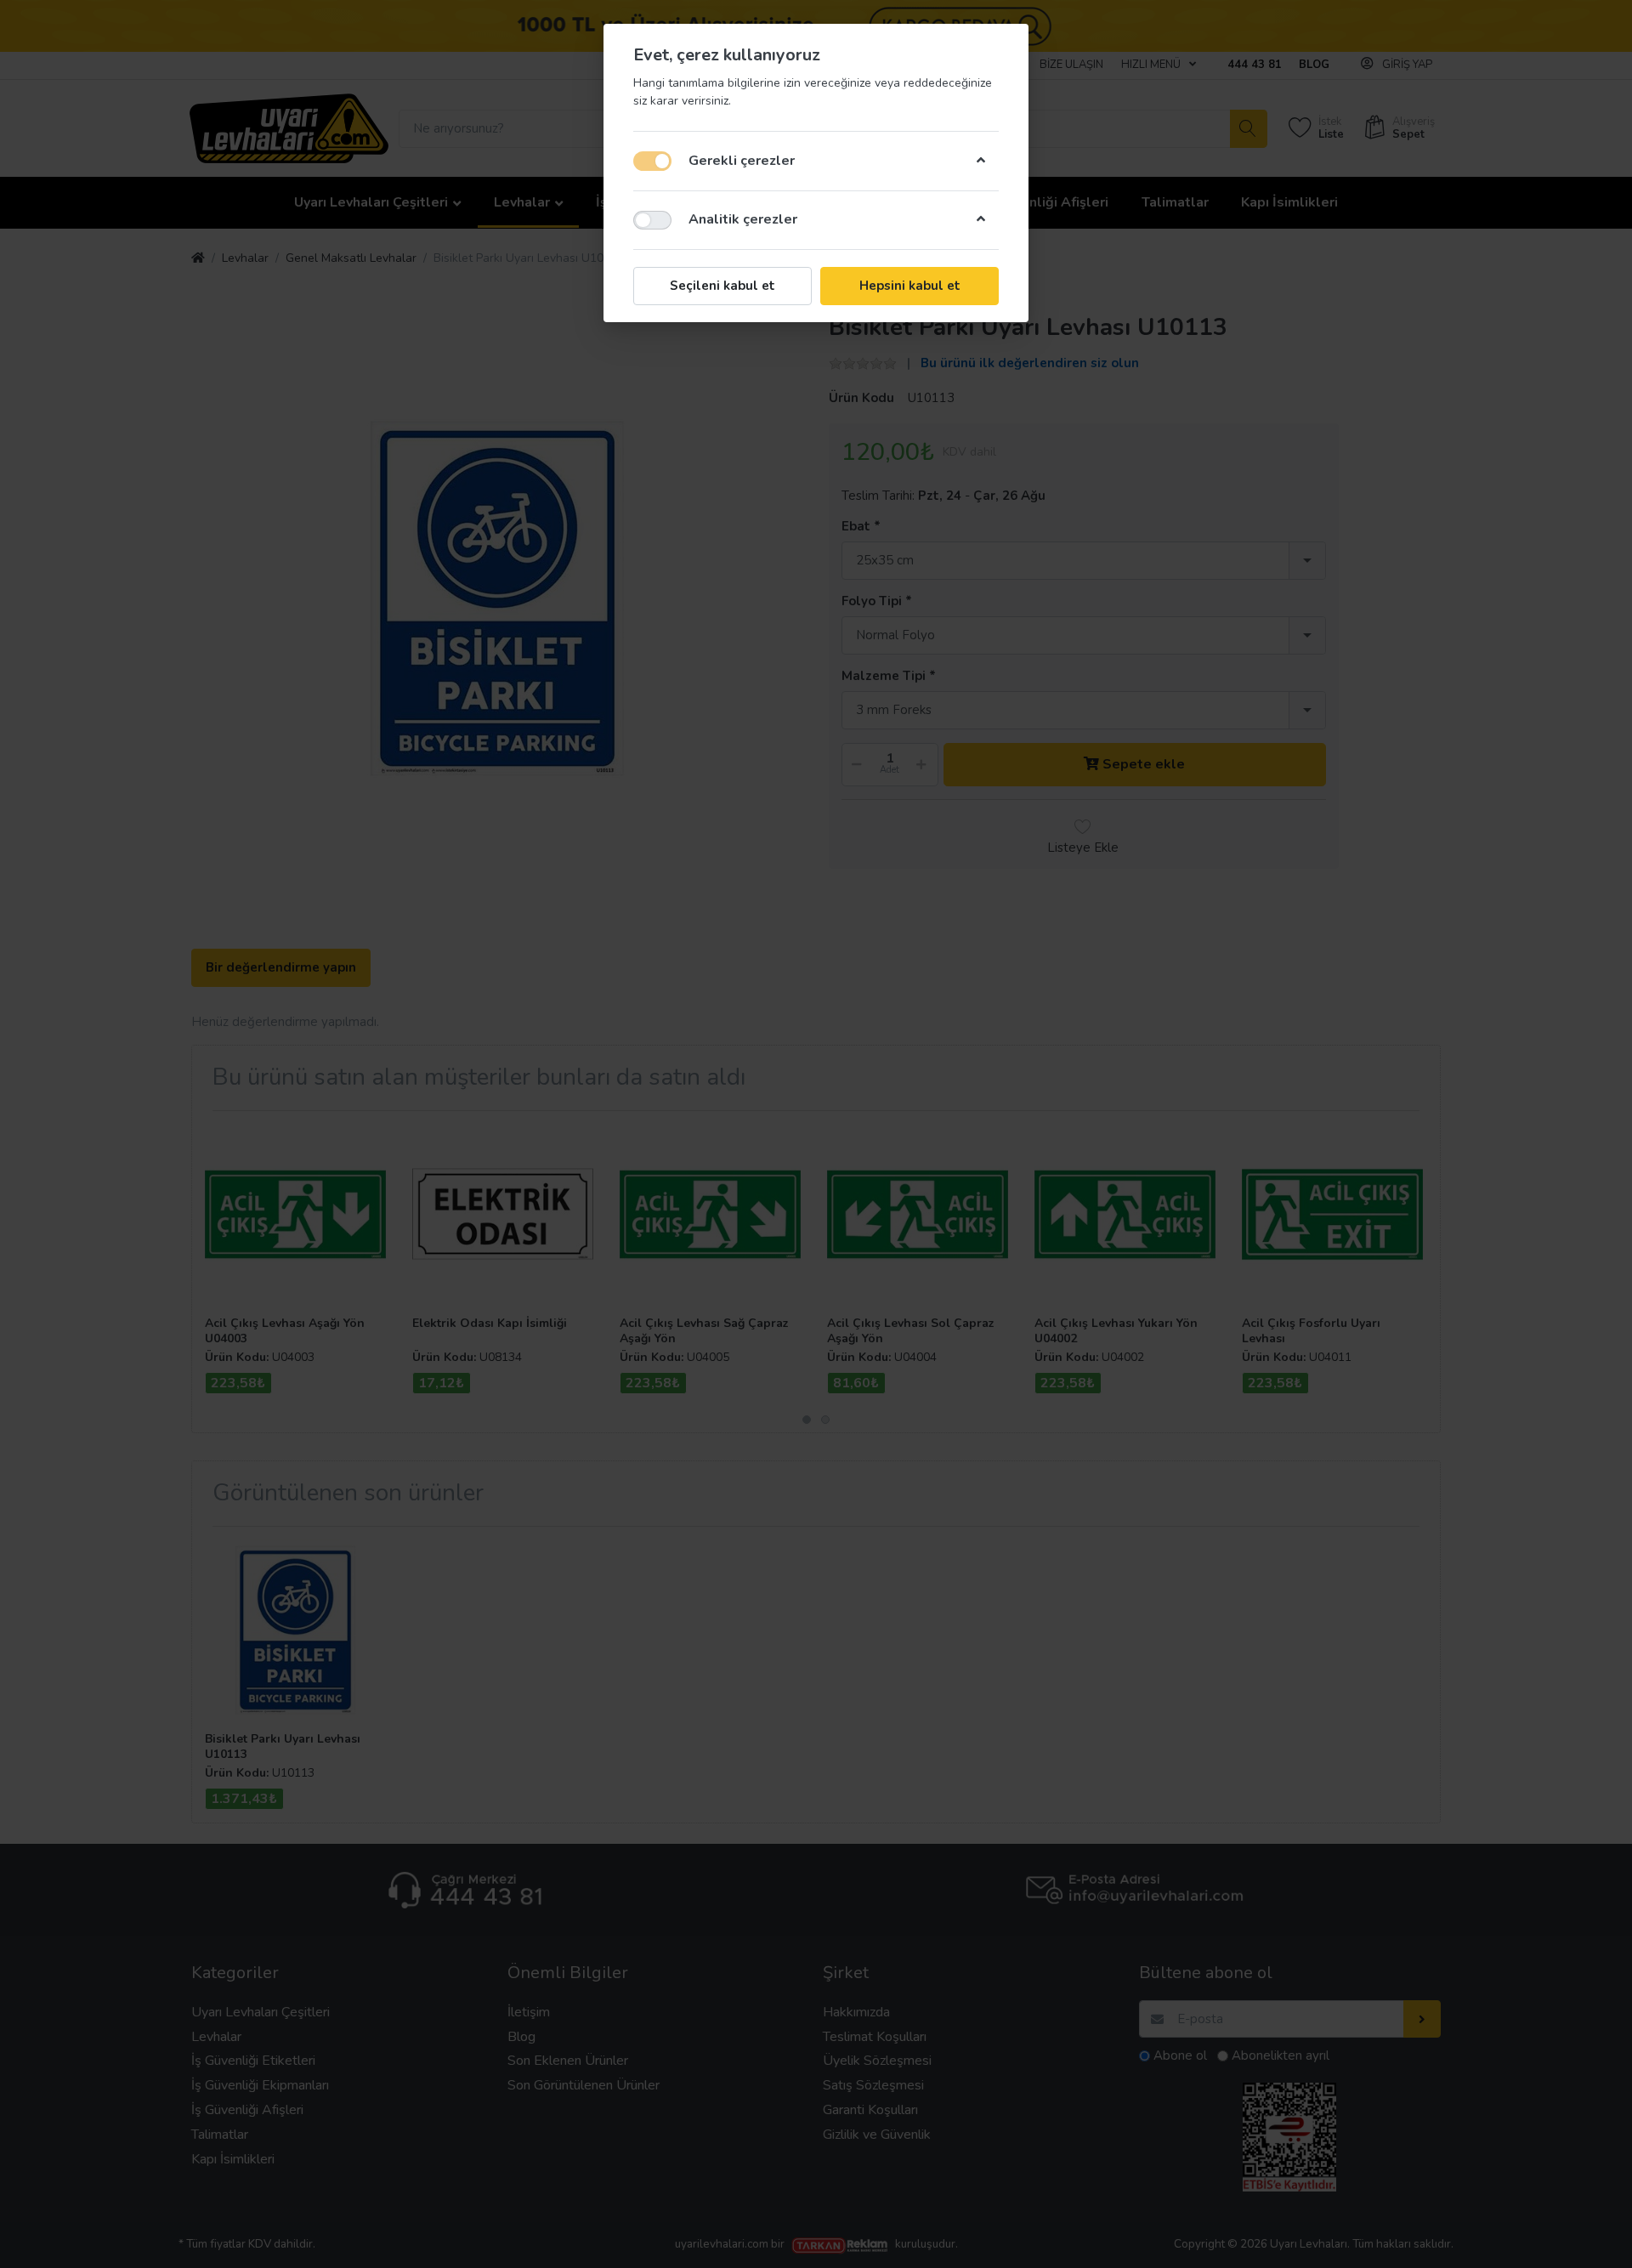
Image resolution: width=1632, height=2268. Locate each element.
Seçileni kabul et (722, 286)
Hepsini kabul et (910, 286)
